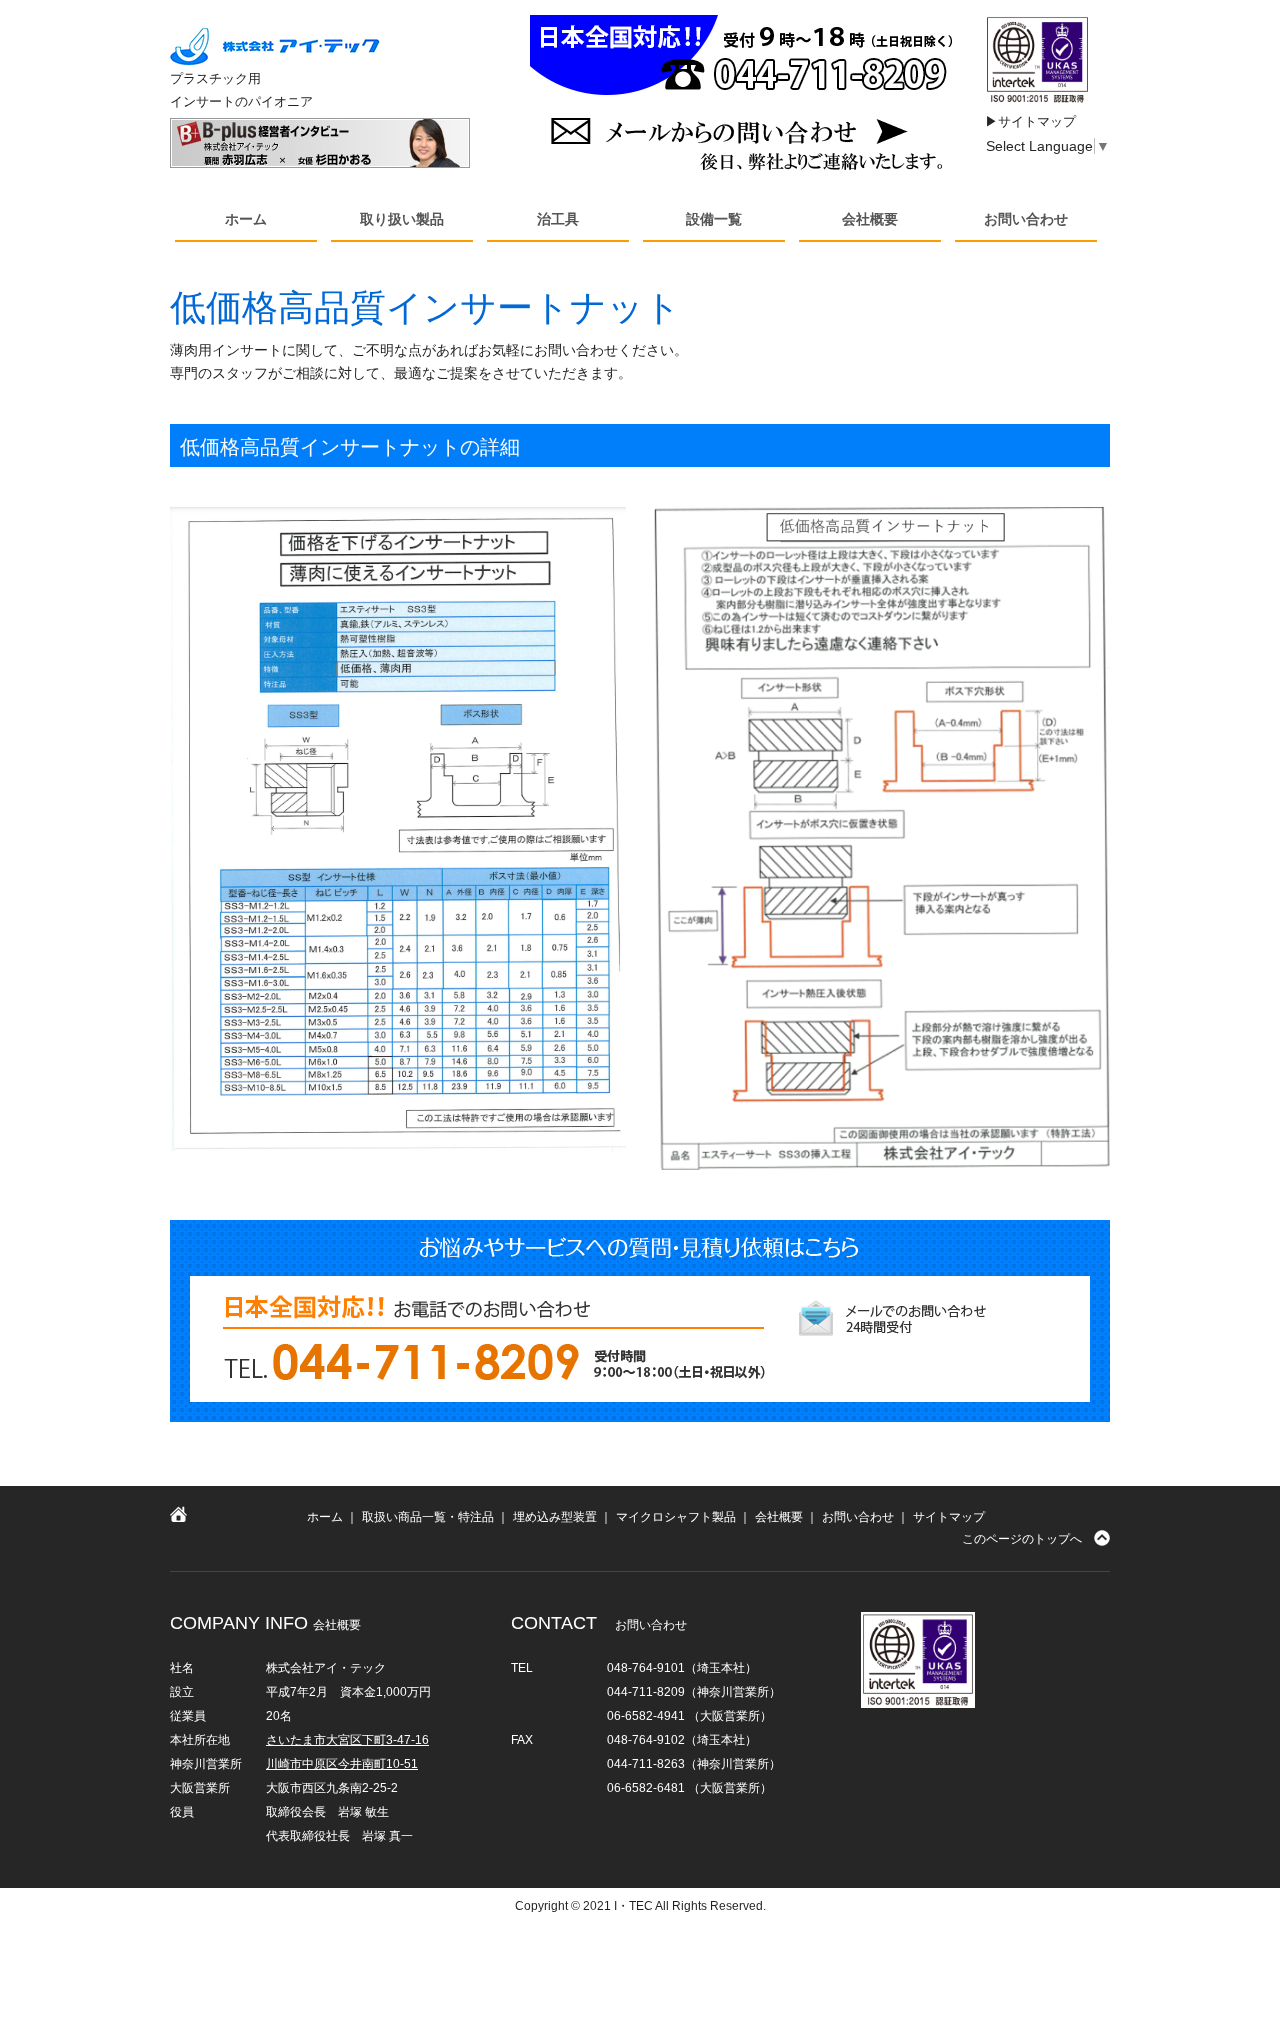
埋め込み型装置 (555, 1517)
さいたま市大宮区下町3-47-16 (347, 1740)
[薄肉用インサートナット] (398, 830)
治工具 (558, 219)
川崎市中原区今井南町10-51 (342, 1764)
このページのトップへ (1022, 1539)
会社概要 (870, 219)
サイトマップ (949, 1517)
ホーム (246, 219)
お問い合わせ (1026, 219)
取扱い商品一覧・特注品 (428, 1517)
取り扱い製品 (402, 219)
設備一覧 (714, 219)
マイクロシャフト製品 (676, 1517)
